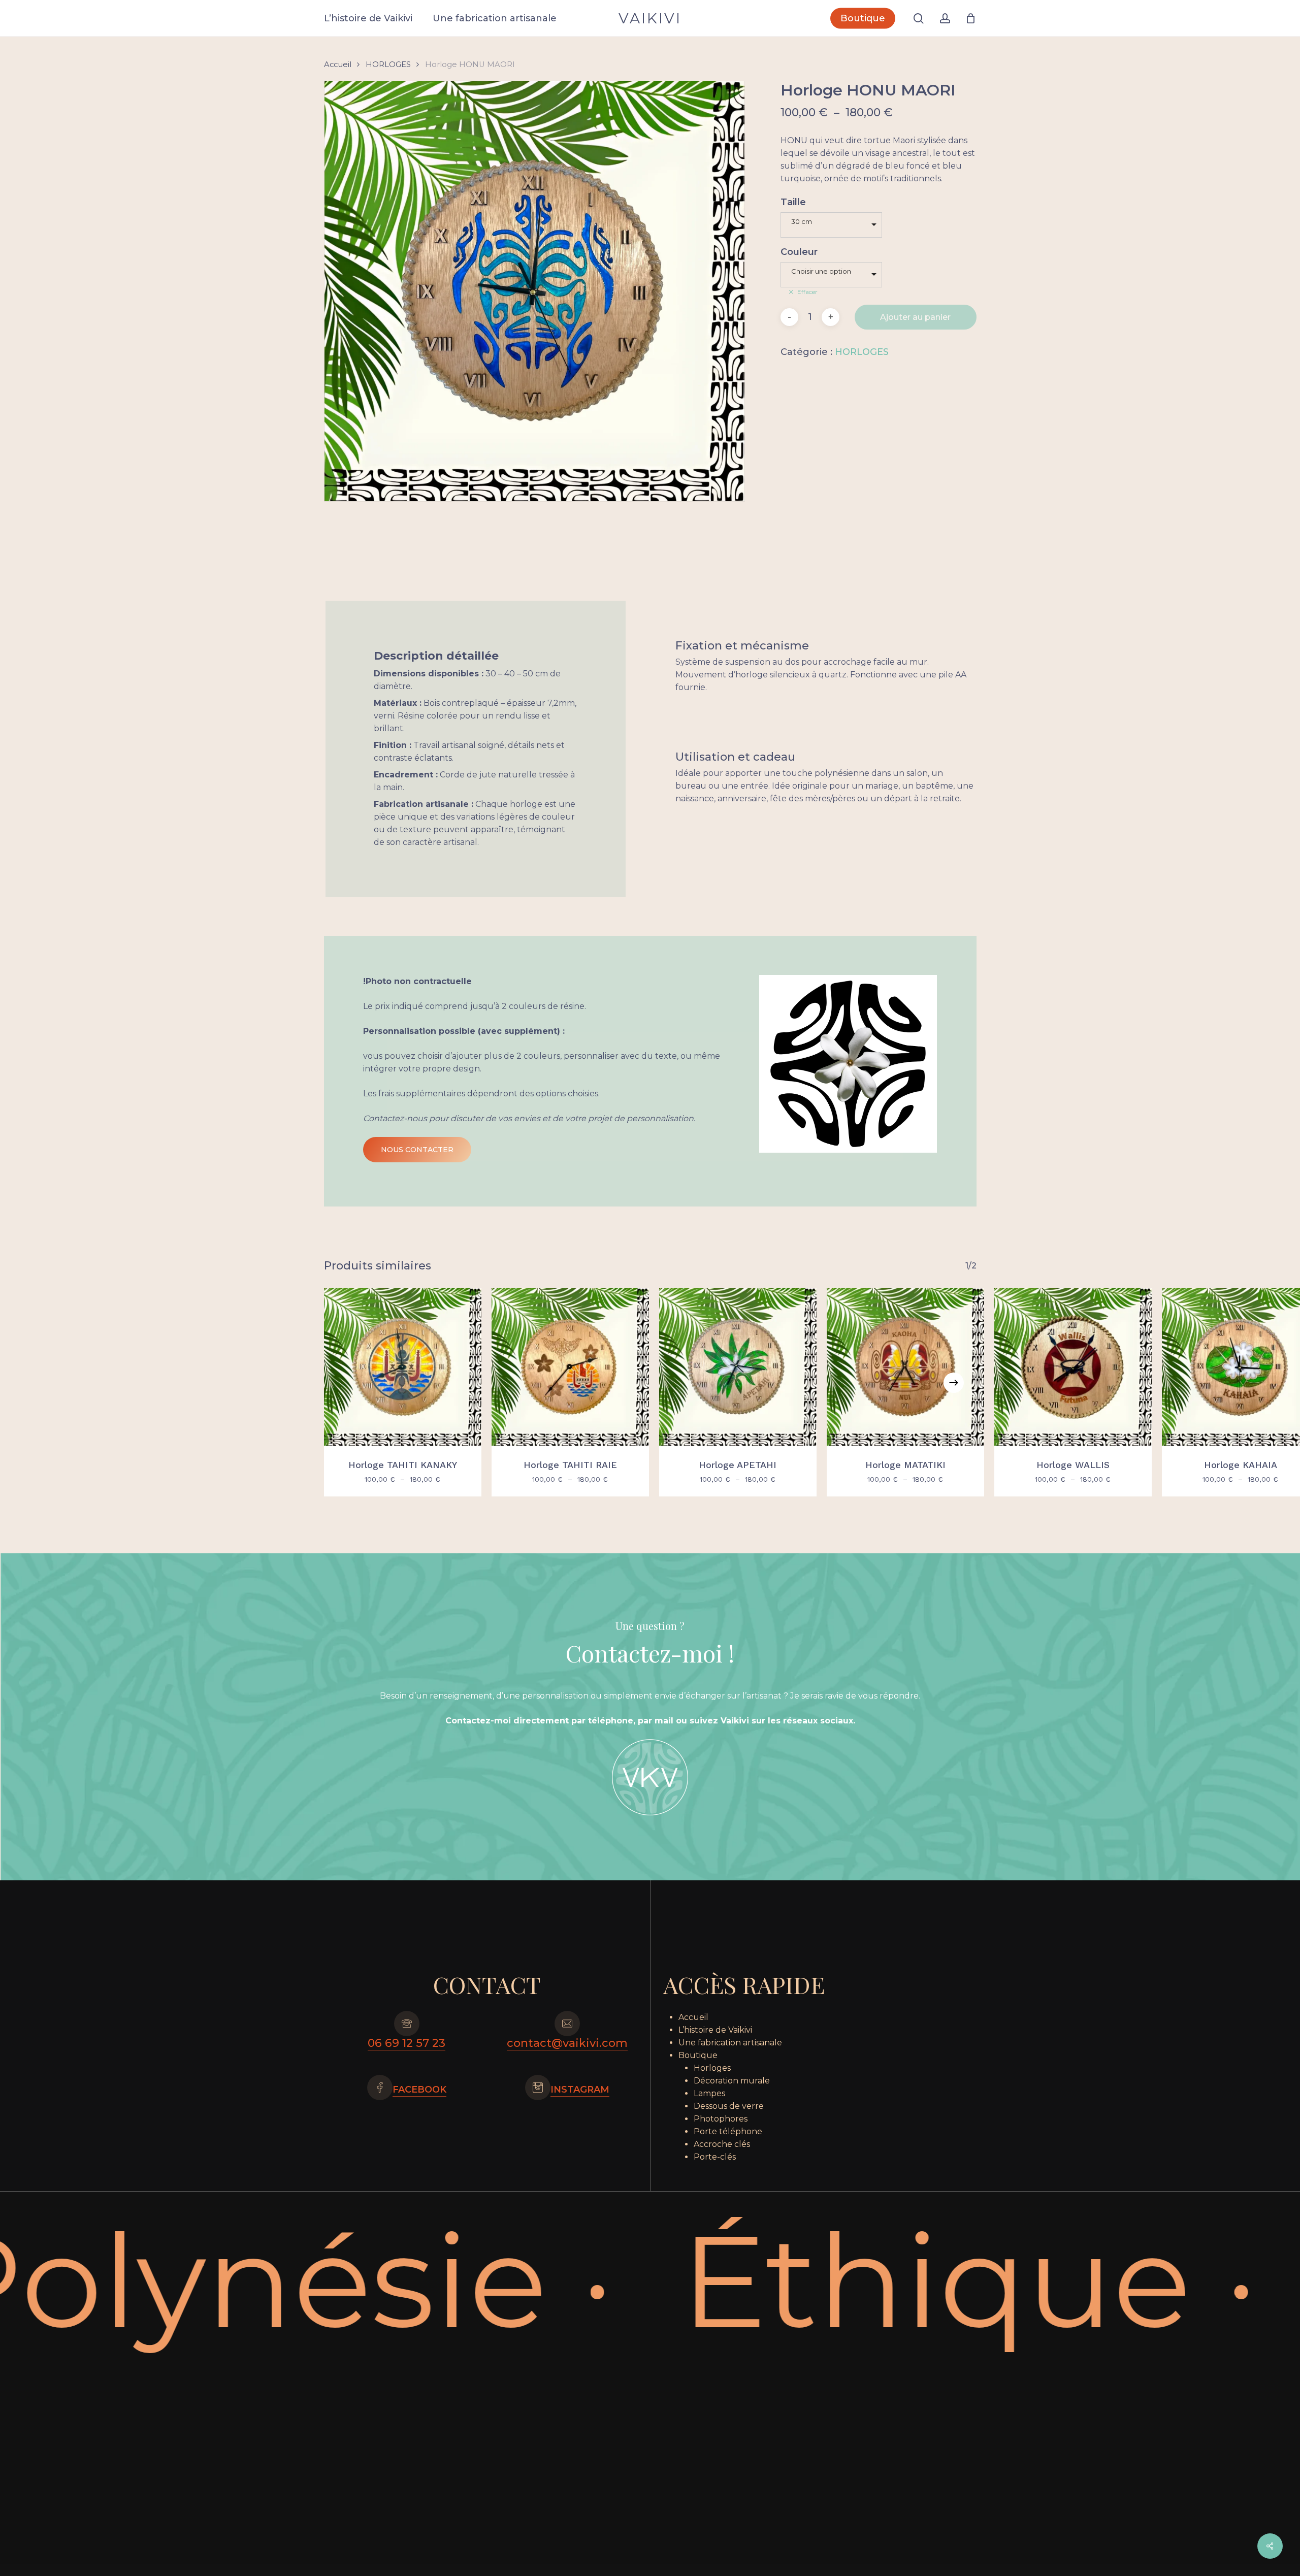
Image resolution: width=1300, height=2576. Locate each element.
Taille (793, 202)
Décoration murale (732, 2081)
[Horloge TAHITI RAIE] (570, 1367)
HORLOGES (388, 64)
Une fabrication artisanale (730, 2043)
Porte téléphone (728, 2131)
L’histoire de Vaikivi (715, 2030)
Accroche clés (722, 2144)
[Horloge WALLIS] (1073, 1367)
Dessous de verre (729, 2106)
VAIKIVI (650, 18)
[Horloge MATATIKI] (905, 1367)
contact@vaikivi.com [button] (567, 2043)
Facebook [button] (419, 2090)
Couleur (799, 252)
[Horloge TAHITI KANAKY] (403, 1367)
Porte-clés (715, 2157)
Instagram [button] (580, 2090)
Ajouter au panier (915, 317)
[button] (417, 1150)
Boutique (698, 2055)
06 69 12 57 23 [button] (407, 2043)
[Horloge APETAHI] (738, 1367)
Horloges (712, 2068)
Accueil (338, 64)
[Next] (954, 1383)
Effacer (807, 292)
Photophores (721, 2119)
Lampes (709, 2093)
